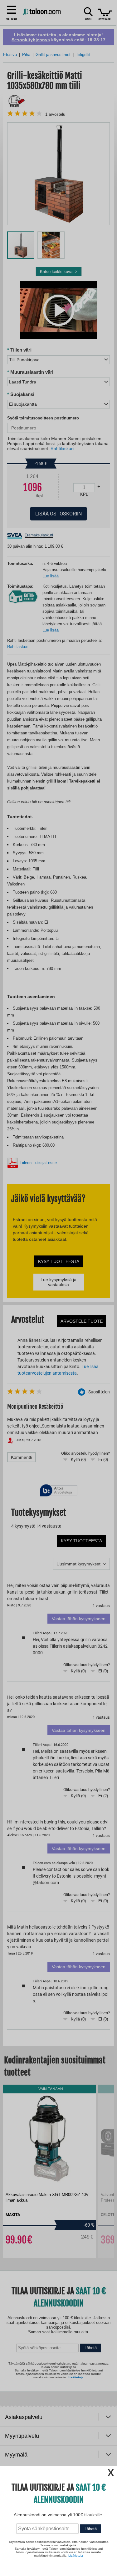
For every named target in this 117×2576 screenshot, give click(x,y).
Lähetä (91, 2529)
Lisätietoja (76, 2556)
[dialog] (58, 1288)
